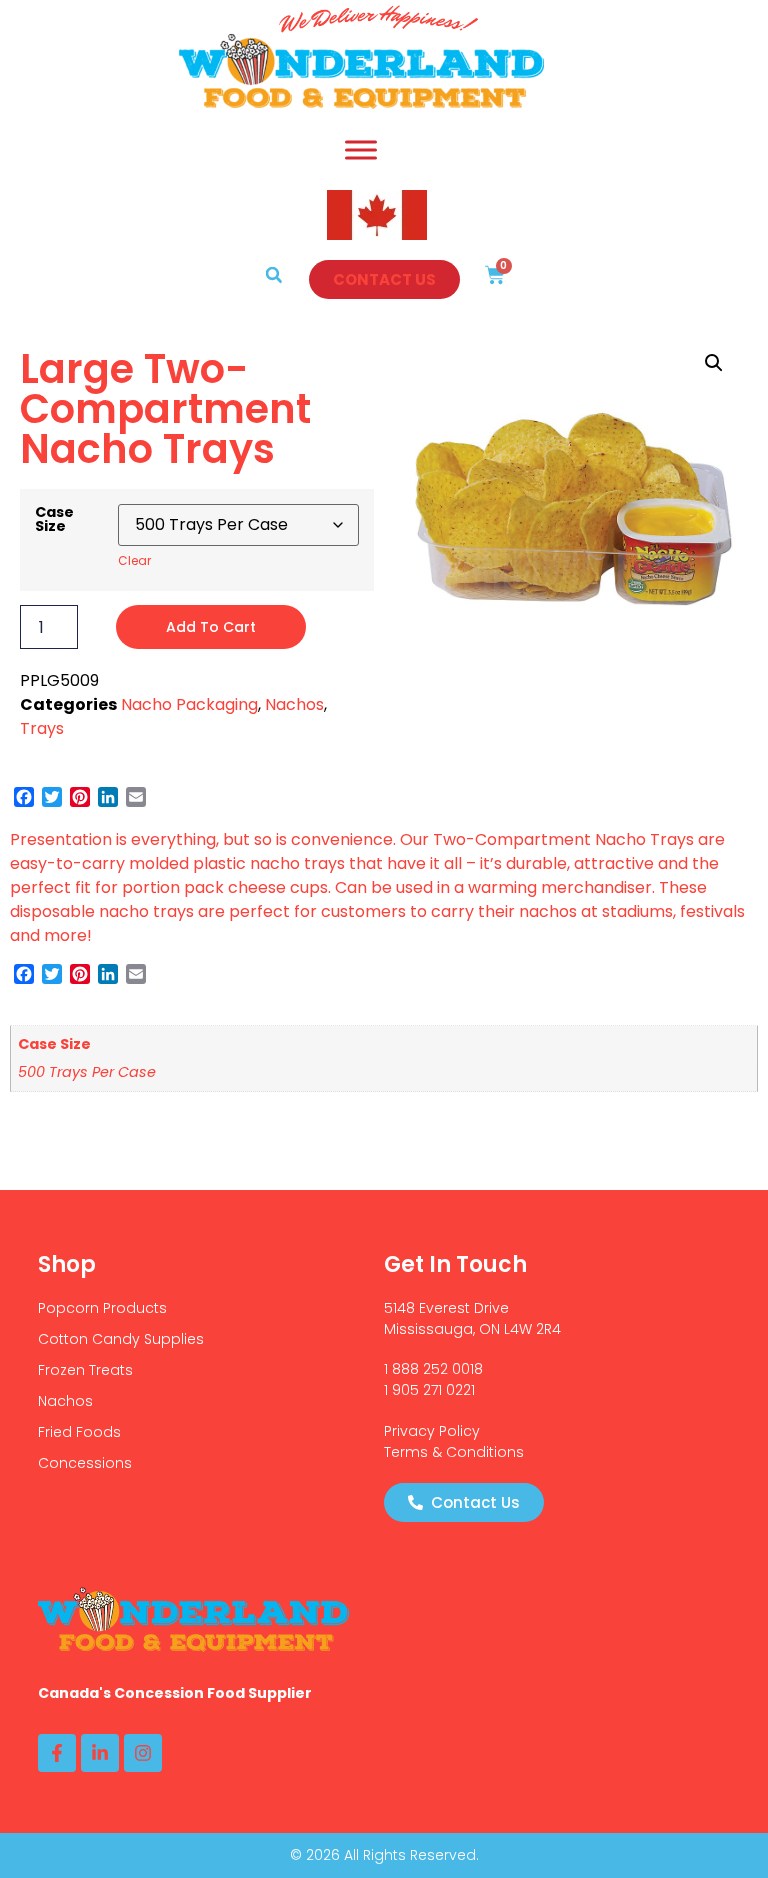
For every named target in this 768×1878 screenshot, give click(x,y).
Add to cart (211, 627)
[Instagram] (143, 1753)
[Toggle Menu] (361, 149)
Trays (42, 728)
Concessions (85, 1463)
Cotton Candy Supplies (121, 1339)
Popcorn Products (102, 1308)
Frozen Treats (85, 1370)
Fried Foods (79, 1432)
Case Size (54, 519)
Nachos (294, 704)
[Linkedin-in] (100, 1753)
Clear (134, 560)
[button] (274, 275)
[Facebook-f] (57, 1753)
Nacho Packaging (189, 704)
